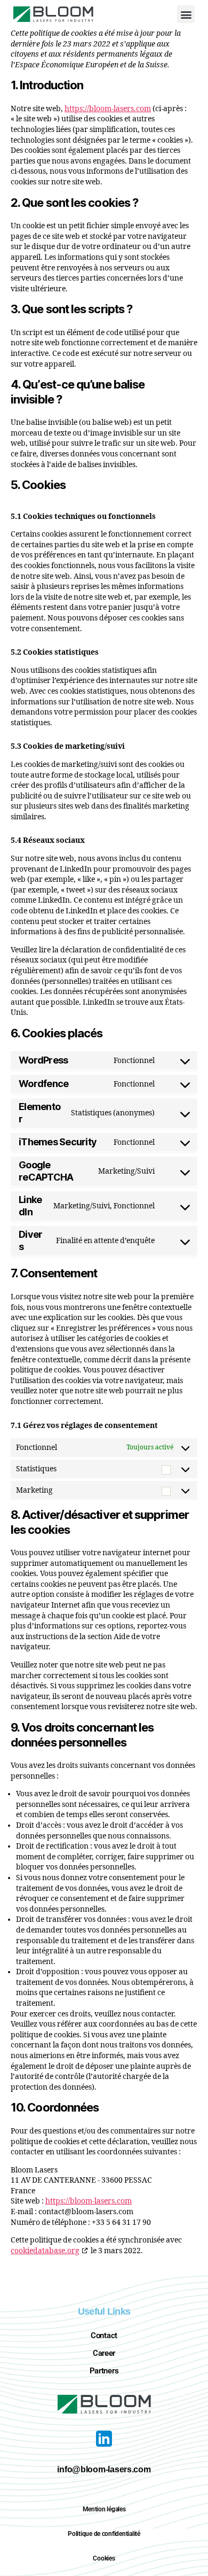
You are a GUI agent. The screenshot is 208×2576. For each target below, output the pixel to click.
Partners (104, 2371)
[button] (186, 14)
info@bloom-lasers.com (104, 2469)
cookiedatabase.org (45, 2251)
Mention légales (104, 2509)
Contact (104, 2336)
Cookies (104, 2558)
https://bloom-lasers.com (108, 109)
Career (104, 2353)
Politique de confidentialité (104, 2534)
